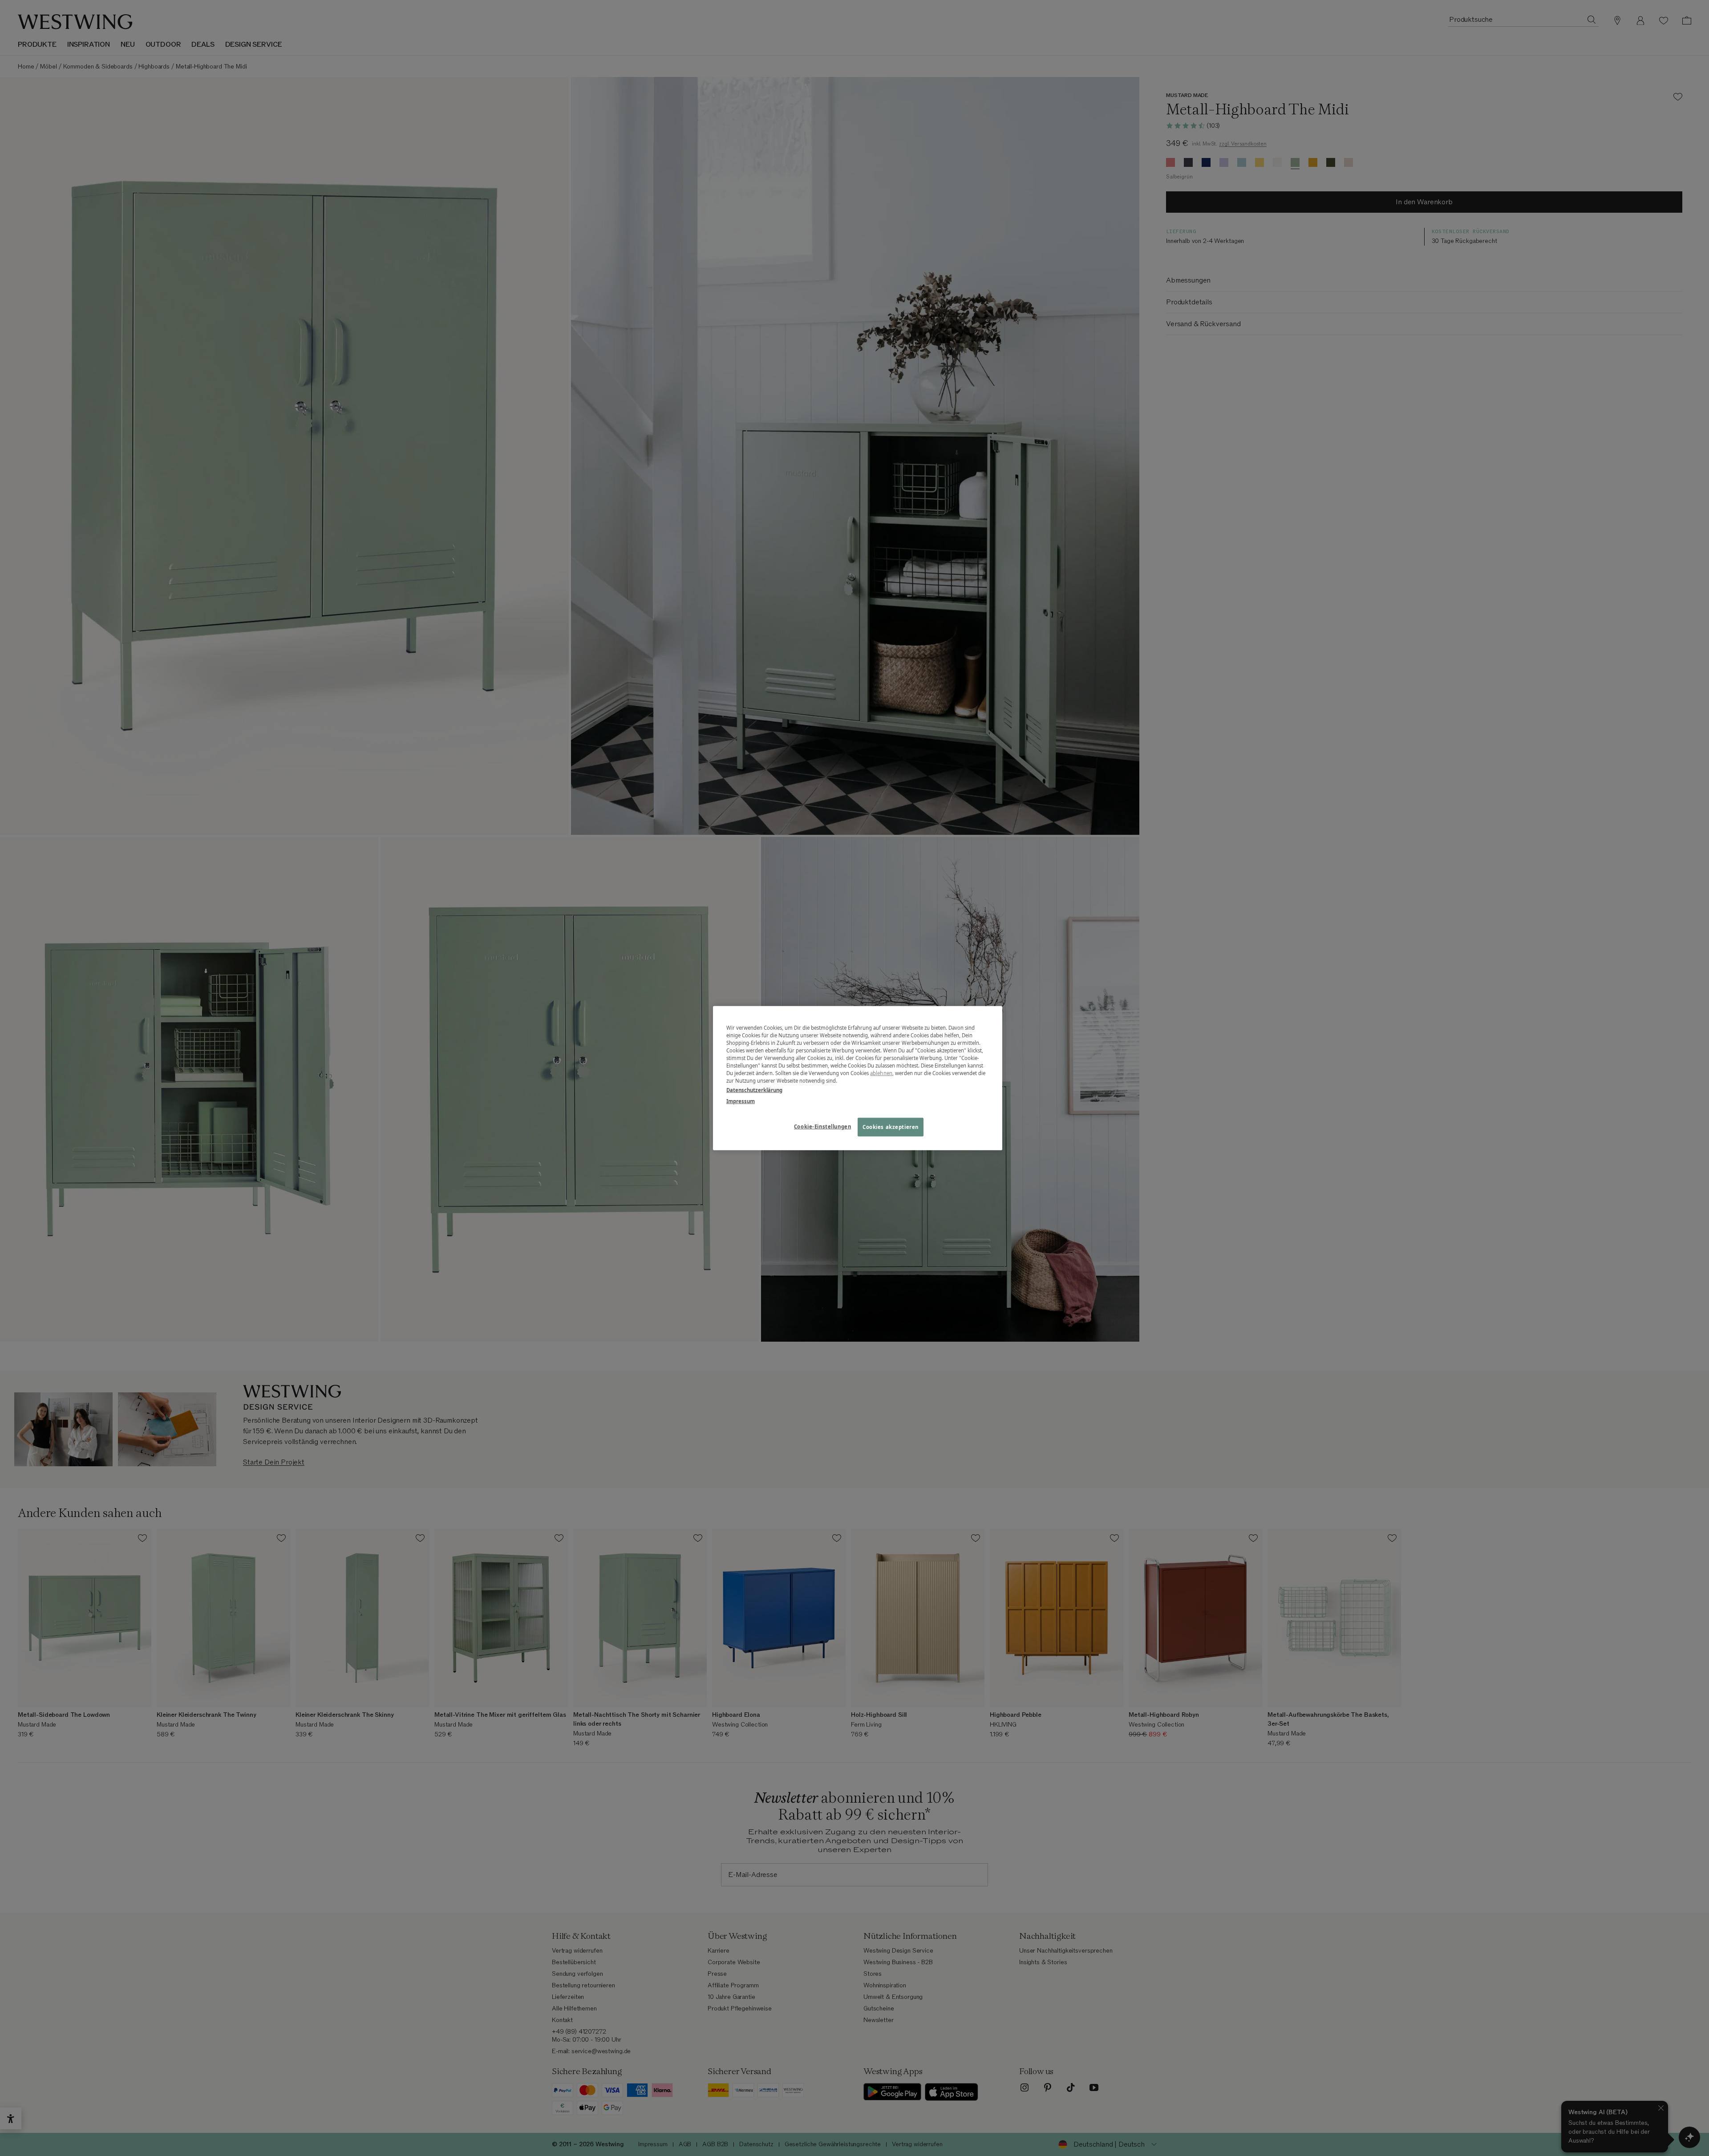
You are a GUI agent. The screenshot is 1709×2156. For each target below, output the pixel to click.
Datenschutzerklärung (754, 1090)
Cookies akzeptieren (891, 1127)
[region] (858, 1078)
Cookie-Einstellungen (822, 1127)
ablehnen (881, 1073)
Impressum (741, 1101)
